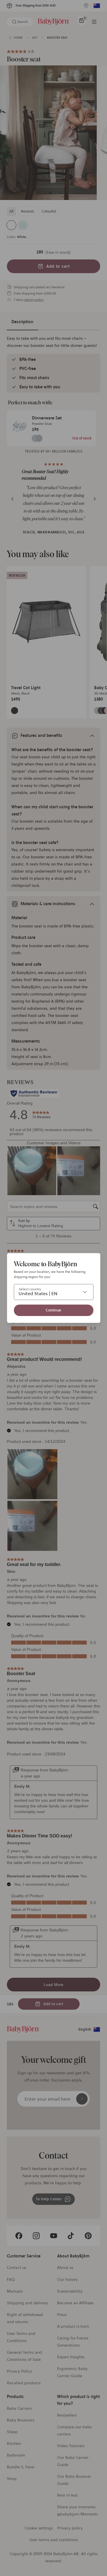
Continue (53, 1310)
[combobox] (53, 1292)
